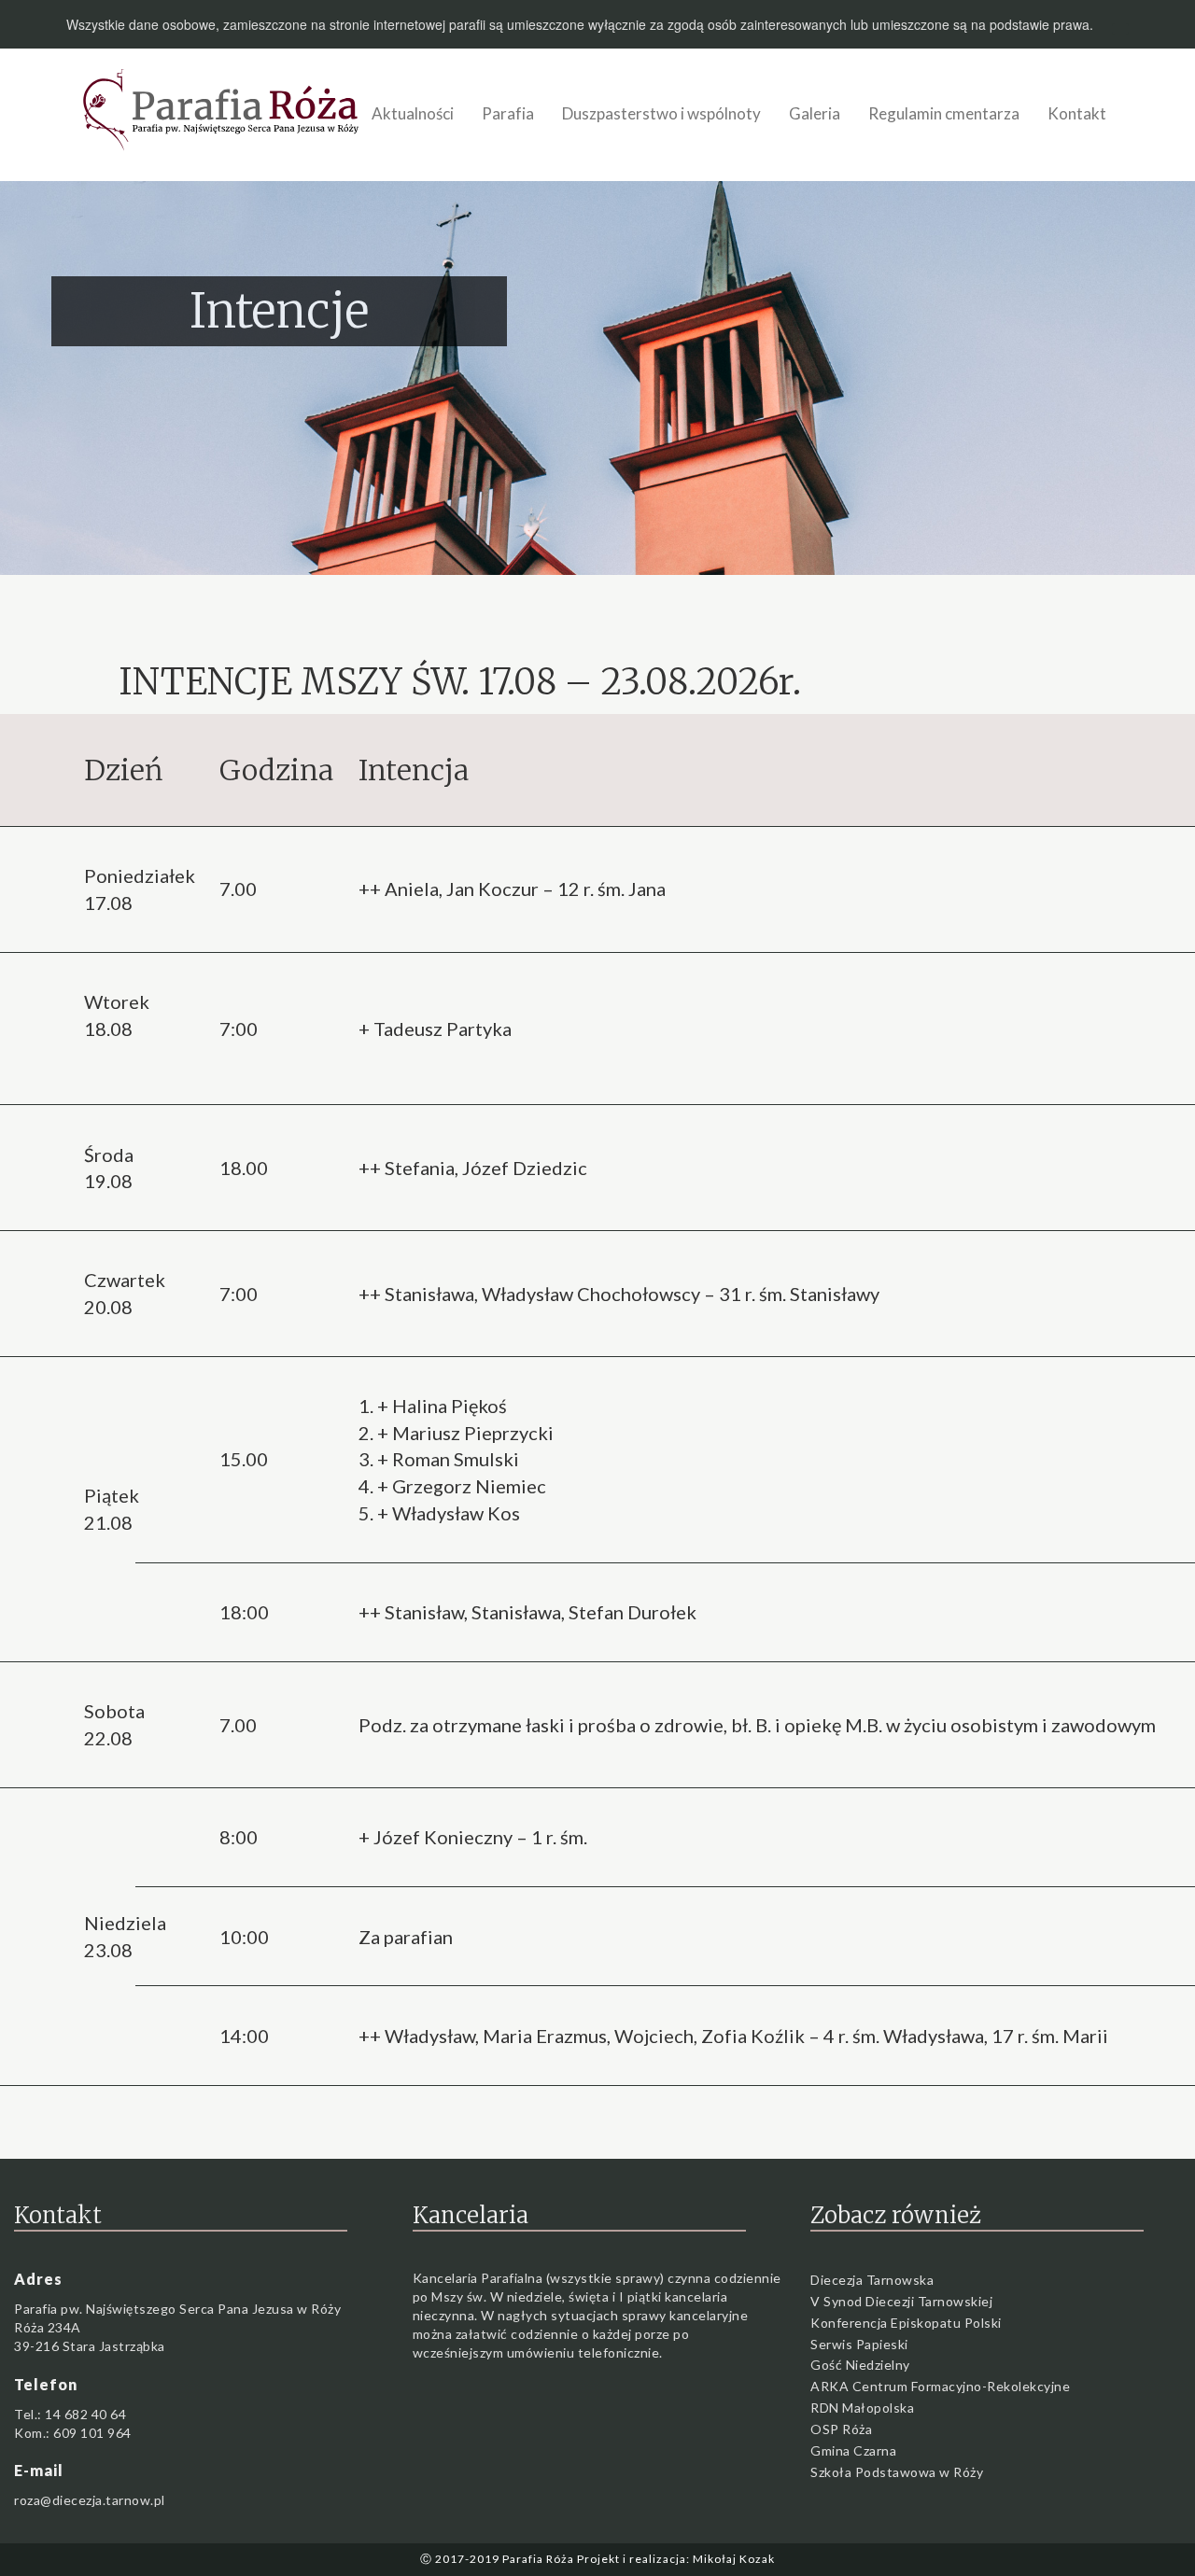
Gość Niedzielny (860, 2365)
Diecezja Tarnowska (872, 2280)
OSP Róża (841, 2429)
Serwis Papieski (859, 2344)
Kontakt (1077, 113)
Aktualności (413, 113)
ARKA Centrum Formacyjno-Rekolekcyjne (940, 2386)
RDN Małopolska (862, 2408)
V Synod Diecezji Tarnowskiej (901, 2301)
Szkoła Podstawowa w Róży (897, 2472)
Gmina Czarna (853, 2450)
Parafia (508, 113)
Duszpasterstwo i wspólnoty (661, 113)
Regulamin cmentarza (944, 113)
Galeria (815, 113)
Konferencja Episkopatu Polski (906, 2323)
